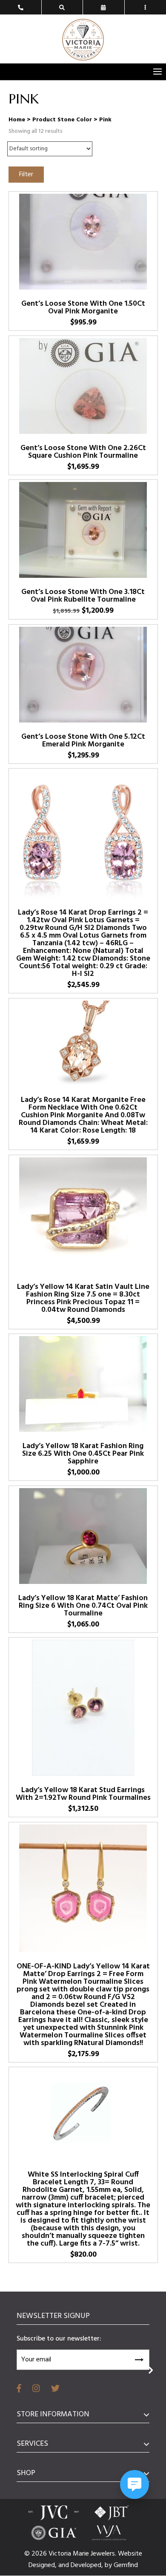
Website (130, 2554)
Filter (26, 175)
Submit (139, 2358)
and (64, 2565)
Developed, (88, 2565)
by (109, 2565)
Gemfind (126, 2565)
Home (17, 120)
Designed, (43, 2565)
